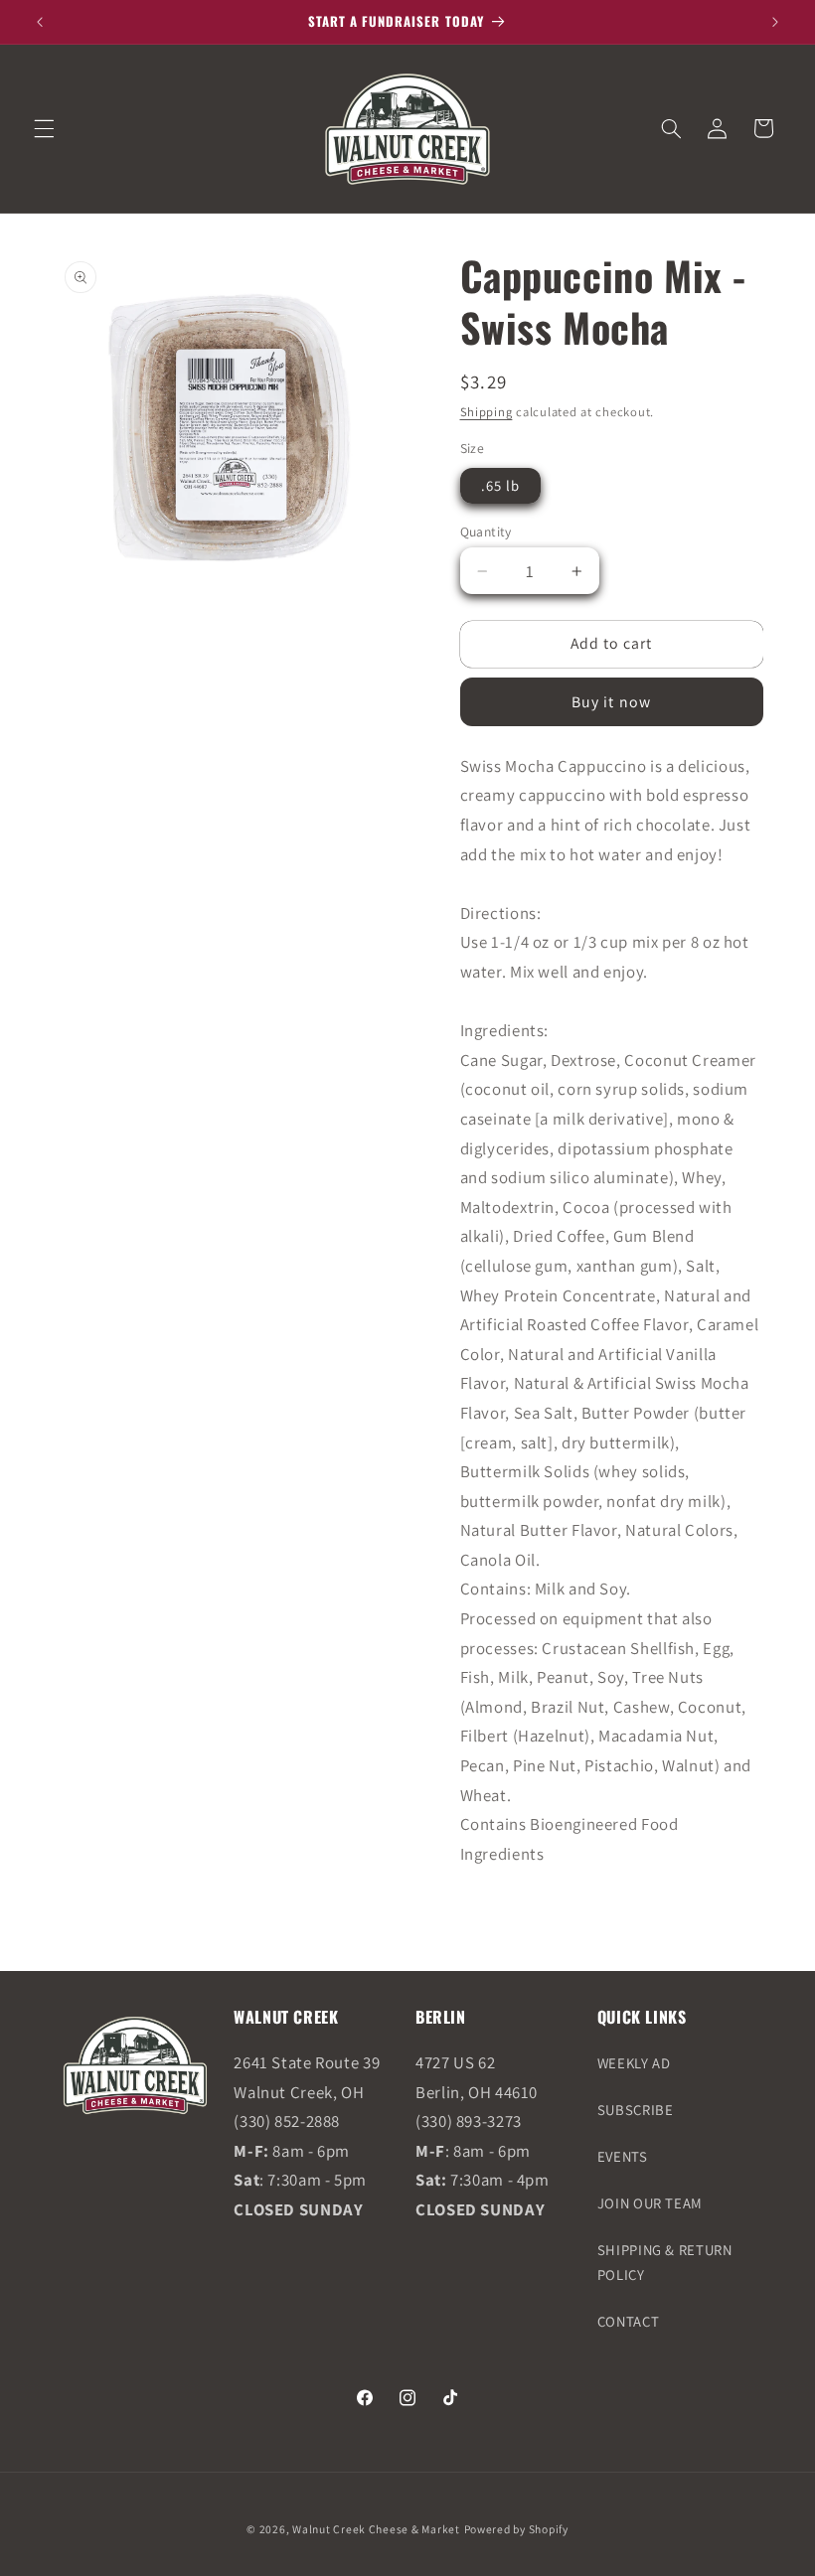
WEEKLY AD (634, 2063)
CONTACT (628, 2321)
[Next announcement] (775, 22)
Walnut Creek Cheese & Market (376, 2529)
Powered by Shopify (516, 2529)
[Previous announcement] (40, 22)
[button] (44, 128)
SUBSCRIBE (636, 2110)
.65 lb (500, 485)
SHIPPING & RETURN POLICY (665, 2263)
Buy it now (611, 702)
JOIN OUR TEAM (650, 2203)
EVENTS (623, 2156)
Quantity (486, 531)
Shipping (487, 412)
